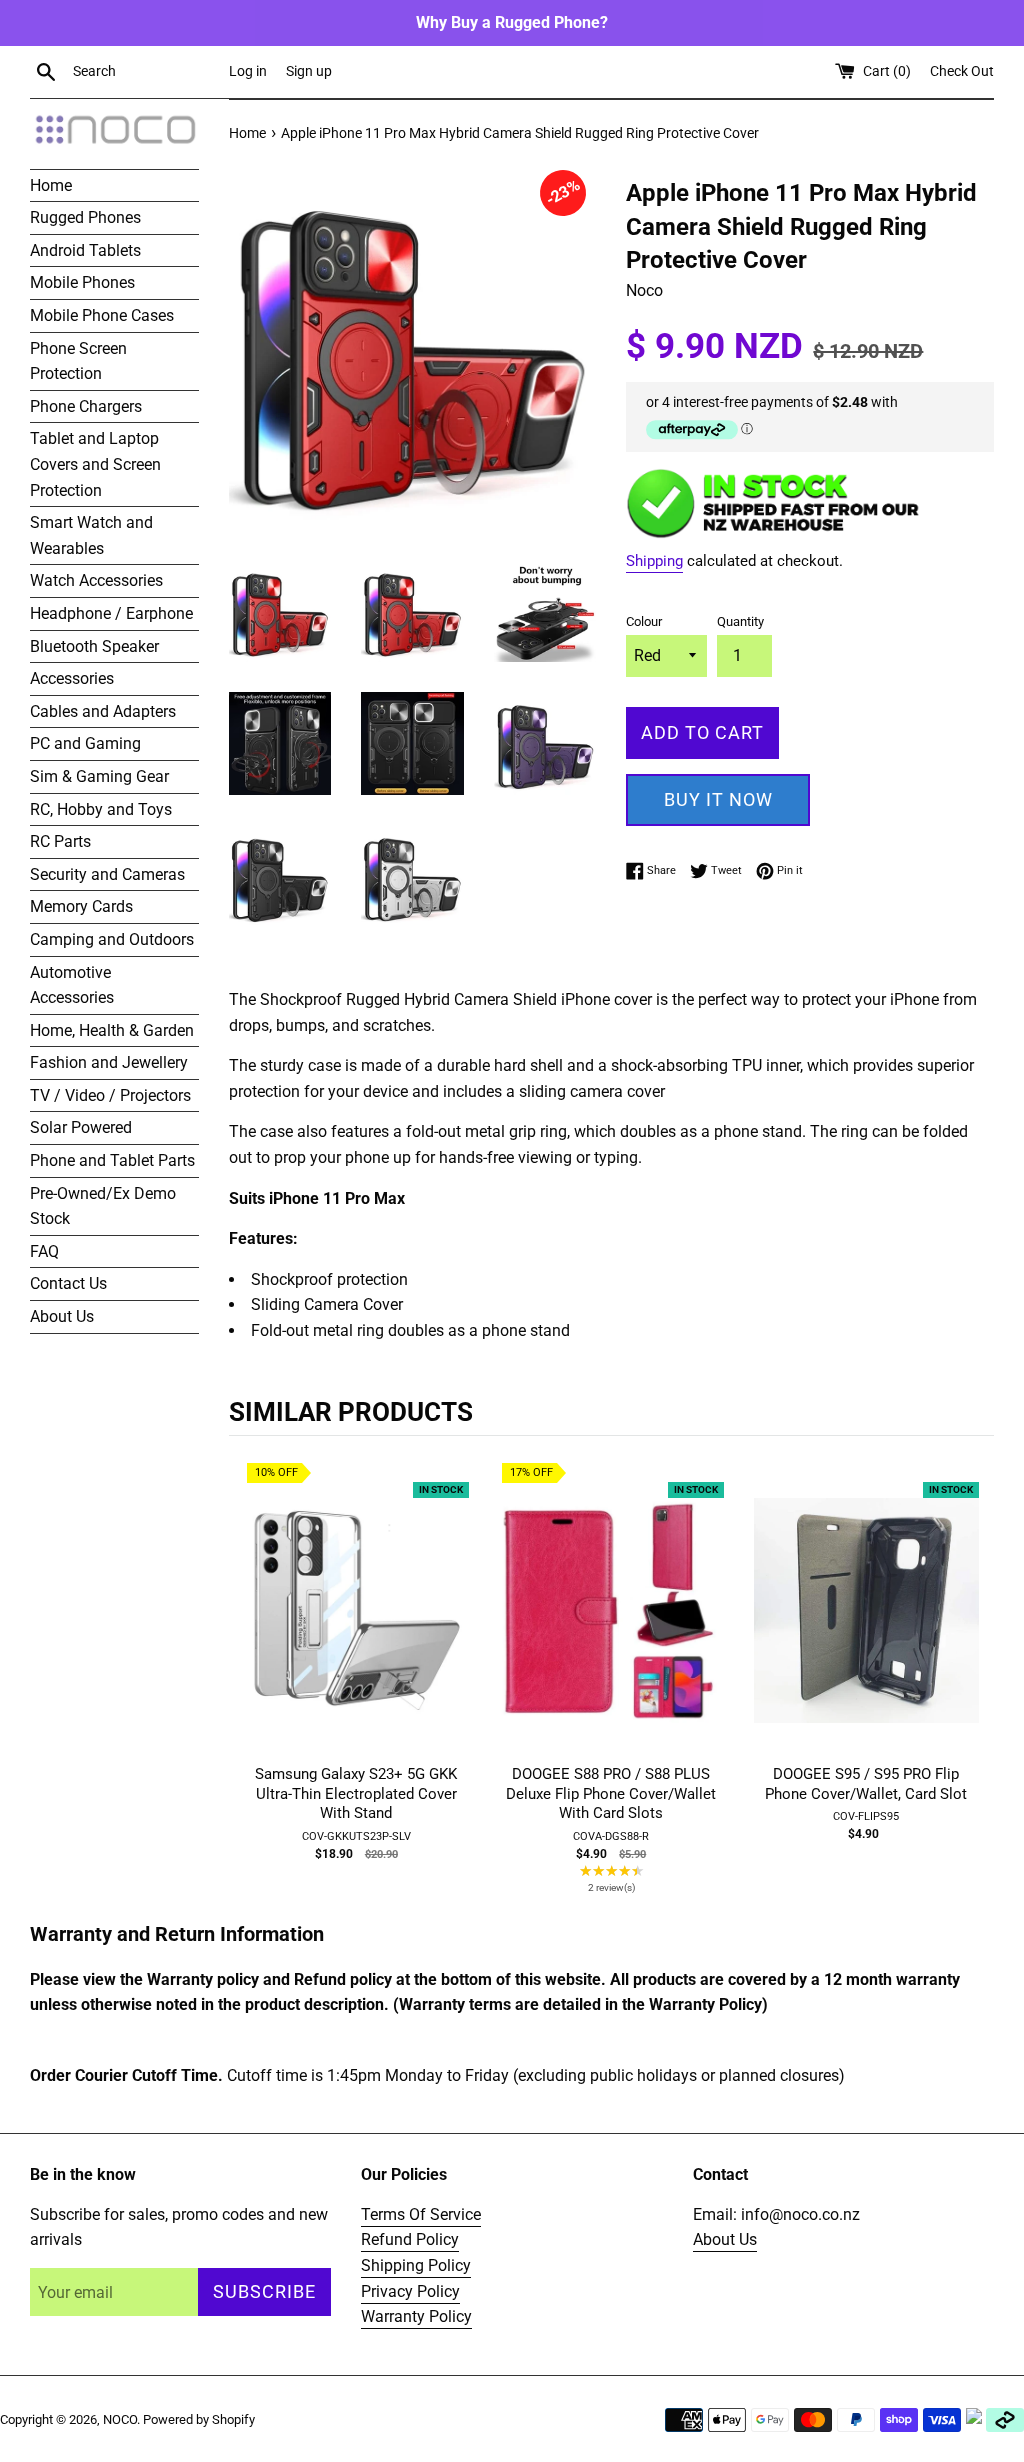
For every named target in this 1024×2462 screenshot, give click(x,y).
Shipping (654, 561)
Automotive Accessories (72, 985)
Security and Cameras (107, 874)
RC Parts (60, 841)
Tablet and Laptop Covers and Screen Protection (95, 464)
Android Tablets (85, 250)
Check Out (962, 71)
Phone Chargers (86, 406)
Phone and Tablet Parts (112, 1160)
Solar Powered (81, 1127)
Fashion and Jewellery (109, 1062)
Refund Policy (410, 2239)
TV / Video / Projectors (110, 1095)
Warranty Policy (416, 2316)
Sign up (309, 71)
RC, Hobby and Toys (101, 809)
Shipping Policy (416, 2265)
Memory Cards (81, 906)
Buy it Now (718, 799)
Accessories (72, 678)
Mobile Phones (82, 282)
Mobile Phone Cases (102, 315)
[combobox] (146, 72)
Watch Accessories (96, 580)
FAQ (44, 1251)
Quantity (740, 621)
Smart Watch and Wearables (91, 535)
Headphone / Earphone (111, 613)
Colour (644, 621)
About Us (62, 1316)
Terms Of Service (421, 2214)
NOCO (120, 2419)
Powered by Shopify (199, 2419)
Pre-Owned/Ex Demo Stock (103, 1206)
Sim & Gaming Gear (99, 776)
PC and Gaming (85, 743)
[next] (974, 1681)
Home (51, 185)
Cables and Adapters (103, 711)
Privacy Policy (410, 2291)
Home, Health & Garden (112, 1030)
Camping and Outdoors (112, 939)
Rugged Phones (85, 217)
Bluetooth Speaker (94, 646)
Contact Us (68, 1283)
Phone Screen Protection (78, 361)
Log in (248, 71)
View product (356, 1630)
